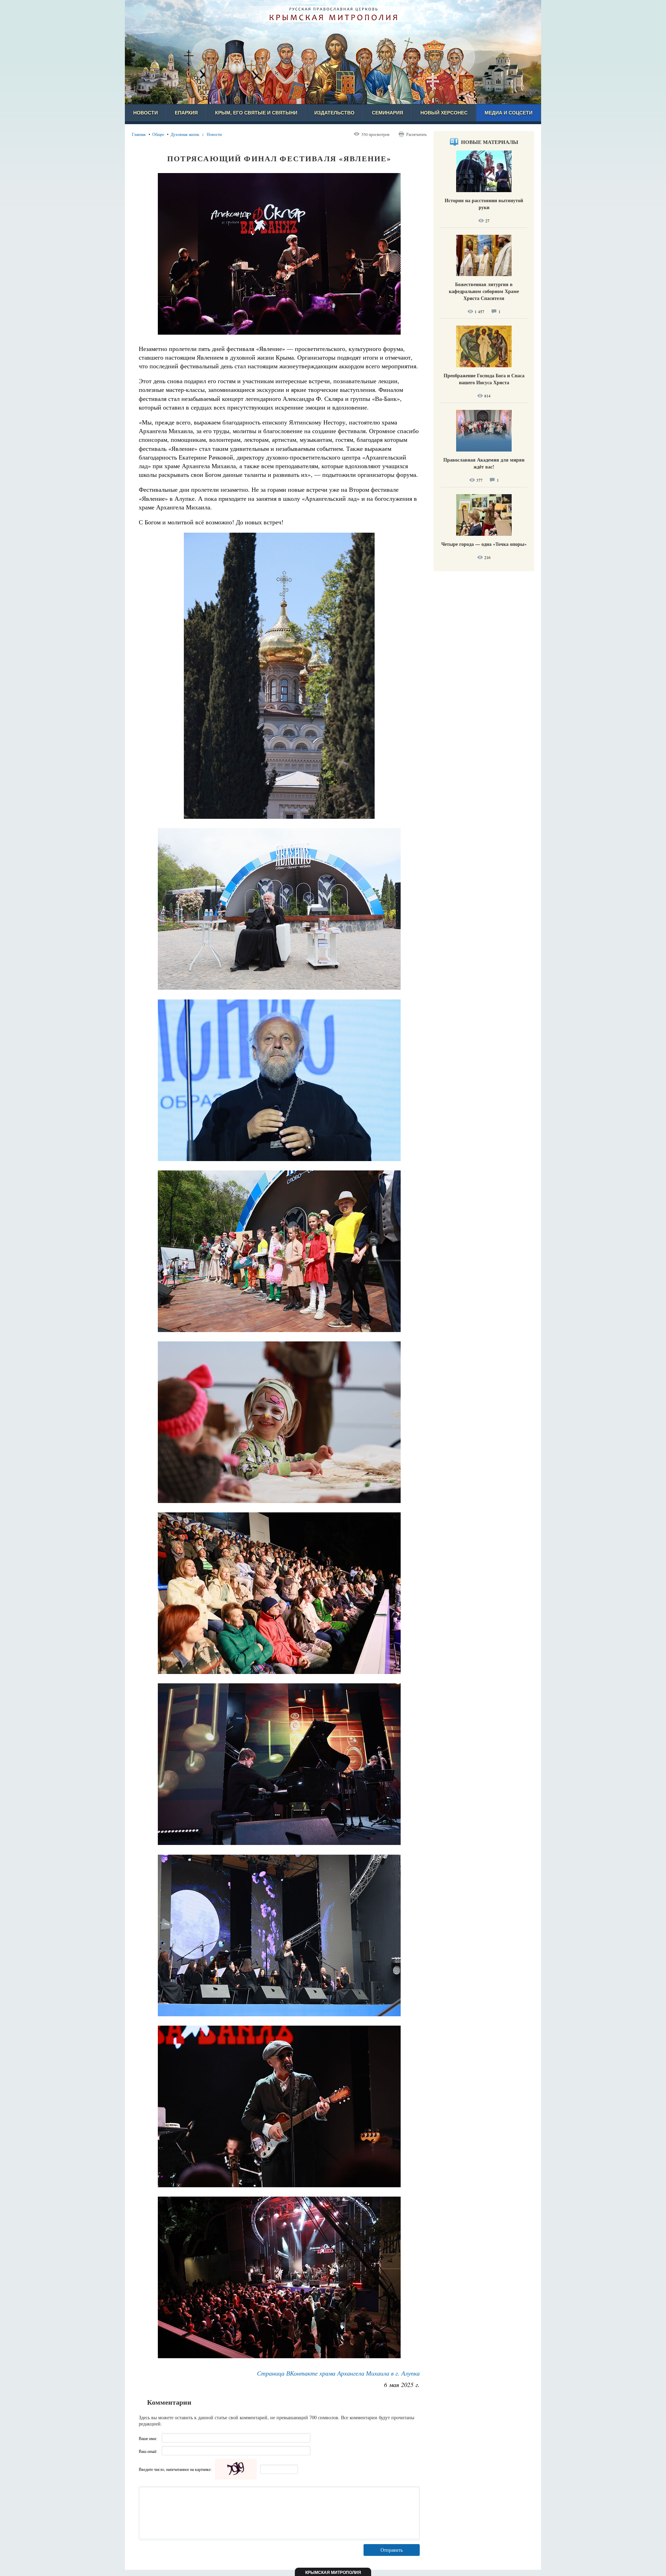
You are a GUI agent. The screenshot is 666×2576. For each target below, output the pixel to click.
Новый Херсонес (444, 113)
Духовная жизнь (185, 134)
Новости (146, 113)
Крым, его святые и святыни (256, 113)
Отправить (392, 2550)
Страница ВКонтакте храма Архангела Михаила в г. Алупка (338, 2373)
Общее (158, 134)
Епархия (186, 113)
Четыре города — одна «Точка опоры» (484, 544)
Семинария (387, 113)
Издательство (334, 113)
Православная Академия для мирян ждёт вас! (484, 463)
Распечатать (416, 134)
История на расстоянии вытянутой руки (484, 204)
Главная (139, 134)
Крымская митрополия (333, 2573)
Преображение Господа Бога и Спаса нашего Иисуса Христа (484, 379)
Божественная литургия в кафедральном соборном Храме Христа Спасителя (484, 291)
